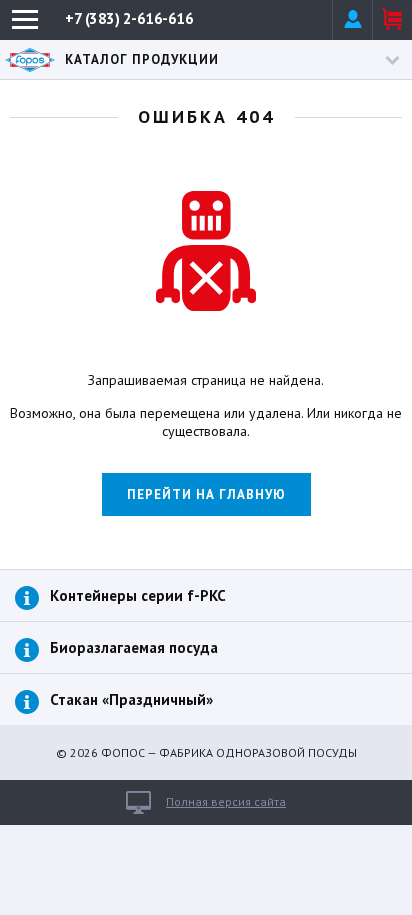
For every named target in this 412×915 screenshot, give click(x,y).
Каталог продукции (142, 59)
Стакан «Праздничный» (131, 699)
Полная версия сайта (226, 801)
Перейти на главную (206, 494)
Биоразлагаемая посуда (134, 647)
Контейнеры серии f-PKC (138, 595)
